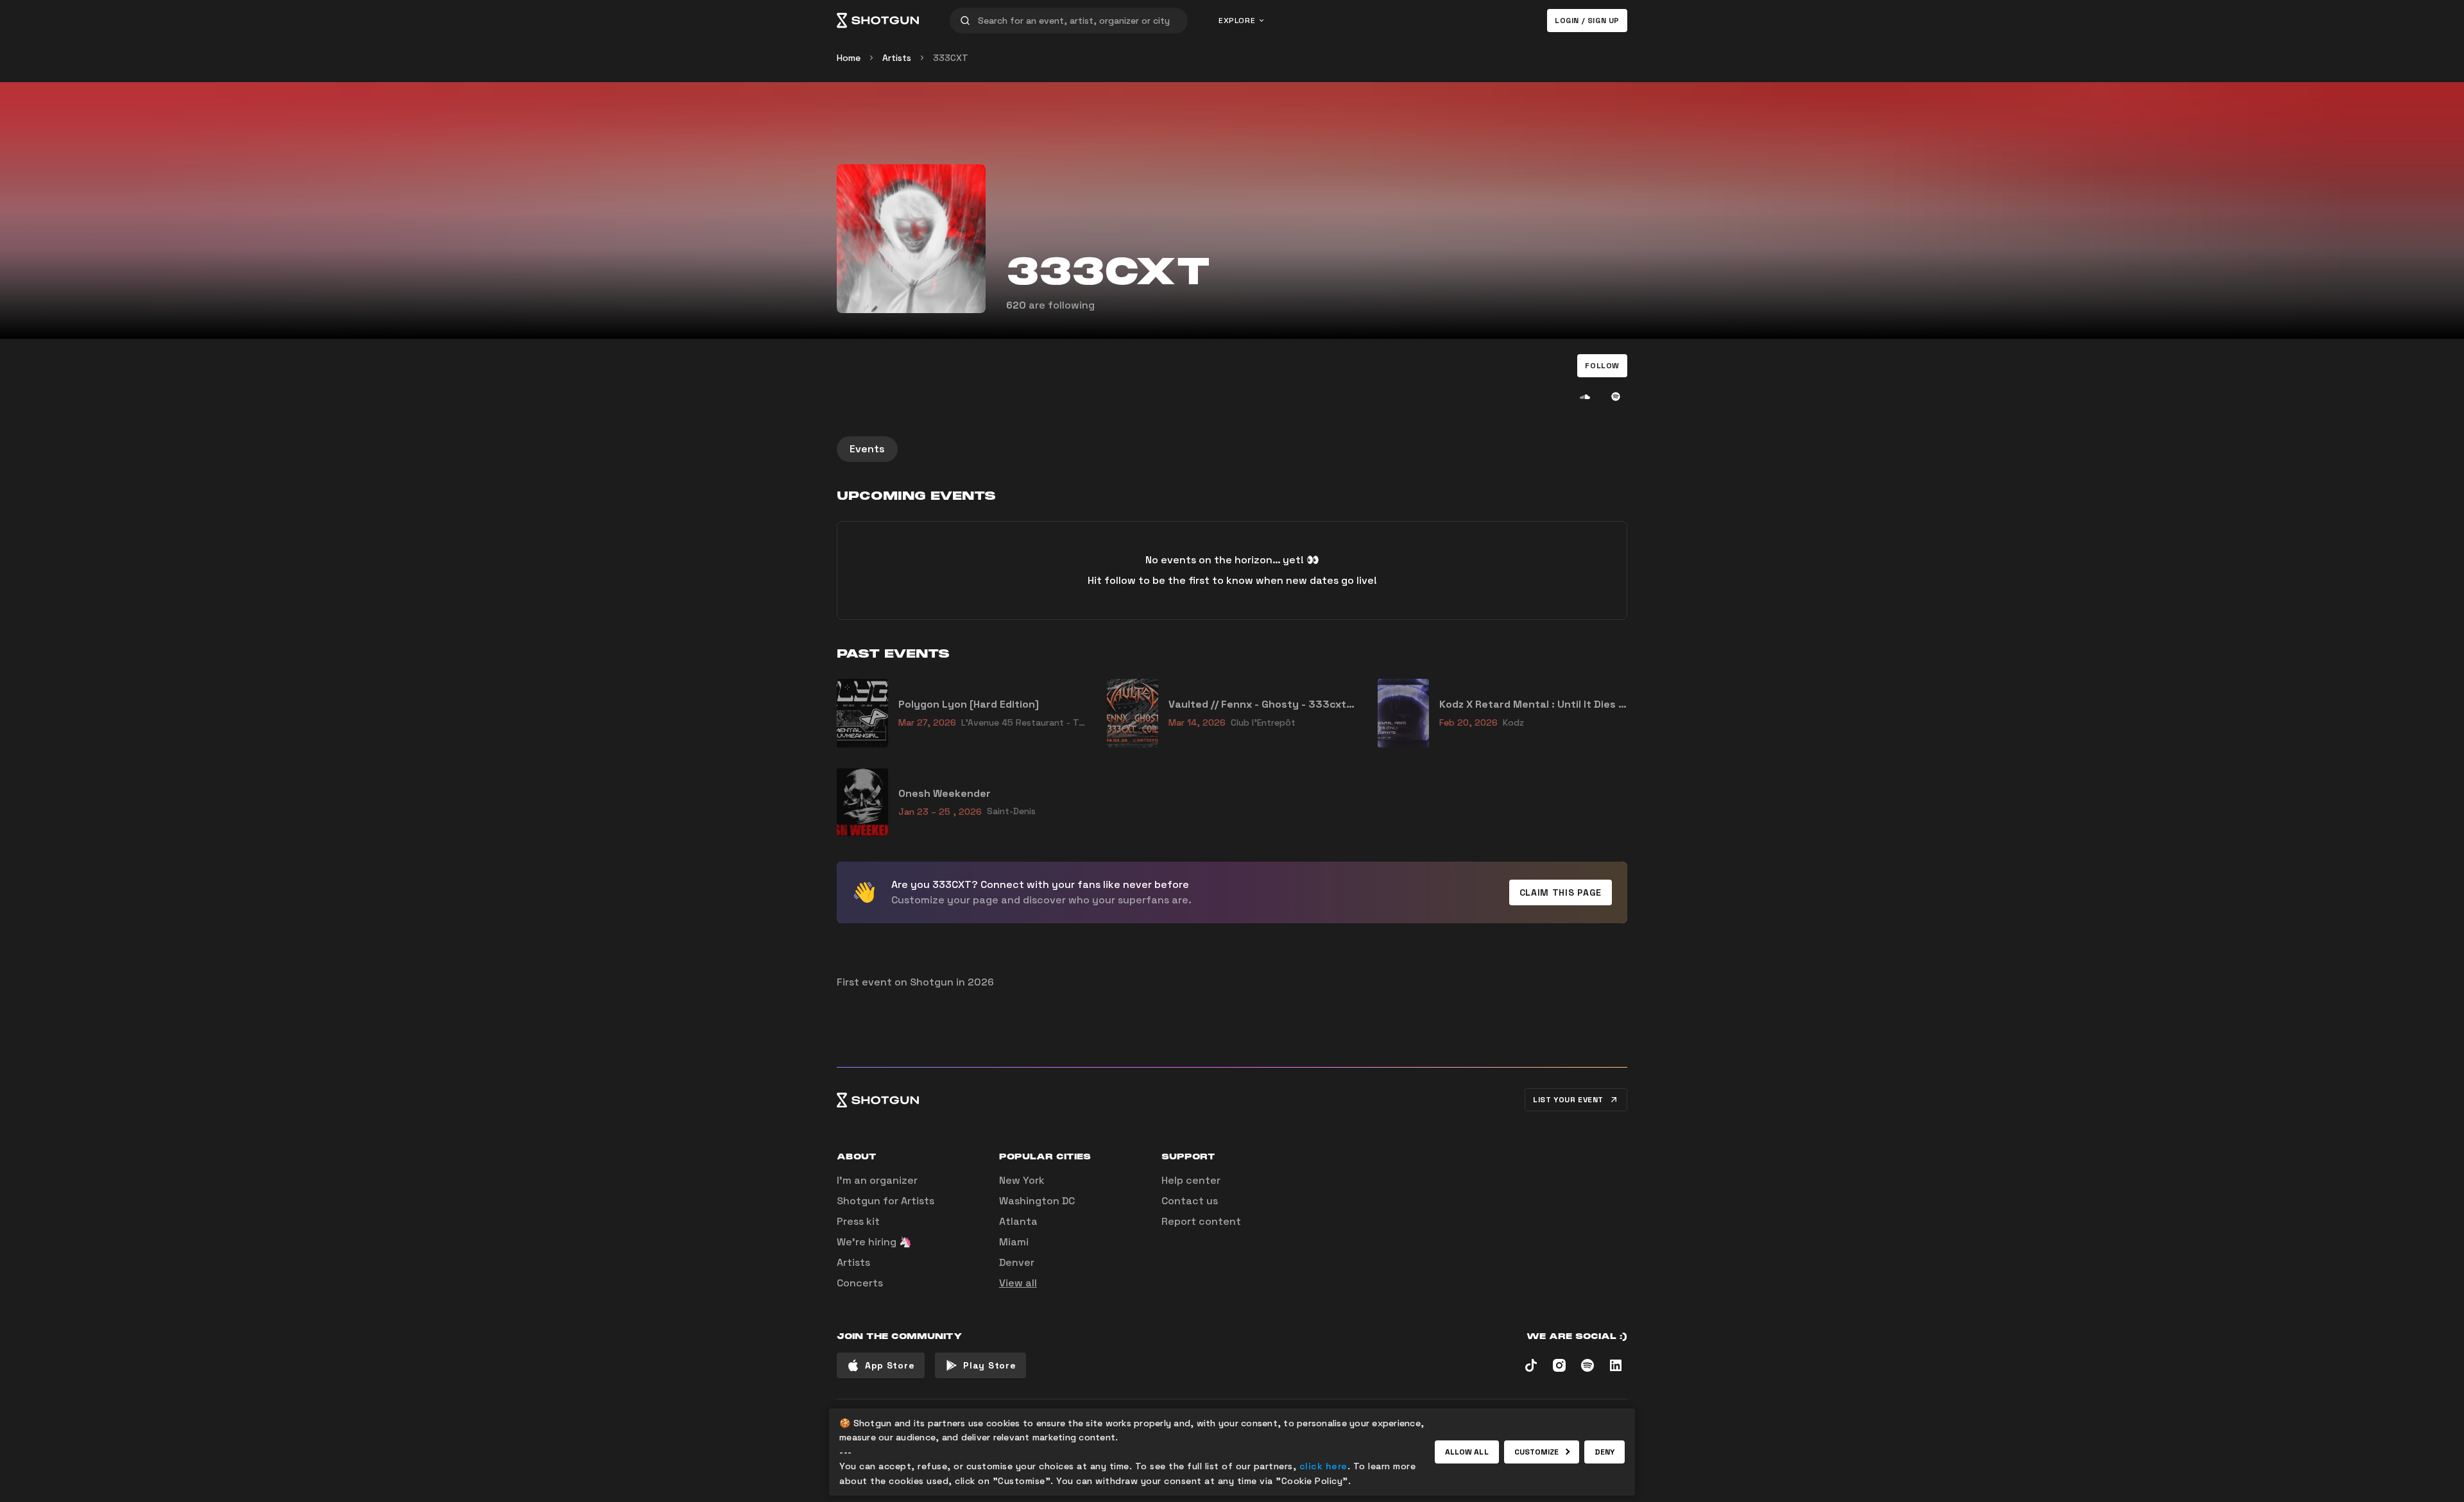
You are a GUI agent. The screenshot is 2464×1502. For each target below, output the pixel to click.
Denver (1017, 1262)
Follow (1602, 366)
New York (1022, 1180)
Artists (897, 58)
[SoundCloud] (1585, 397)
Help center (1191, 1180)
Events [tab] (867, 449)
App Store (890, 1365)
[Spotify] (1616, 397)
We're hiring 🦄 (874, 1242)
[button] (1602, 366)
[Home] (878, 21)
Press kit (858, 1221)
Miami (1014, 1242)
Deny (1604, 1452)
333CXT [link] (951, 58)
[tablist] (1232, 449)
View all (1018, 1283)
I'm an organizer (877, 1180)
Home (849, 58)
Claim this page (1561, 892)
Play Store (989, 1365)
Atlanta (1018, 1221)
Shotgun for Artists (886, 1201)
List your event (1568, 1100)
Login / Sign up (1587, 21)
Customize (1537, 1452)
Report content (1201, 1221)
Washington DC (1037, 1201)
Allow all (1467, 1452)
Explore (1237, 21)
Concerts (860, 1283)
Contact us (1190, 1201)
